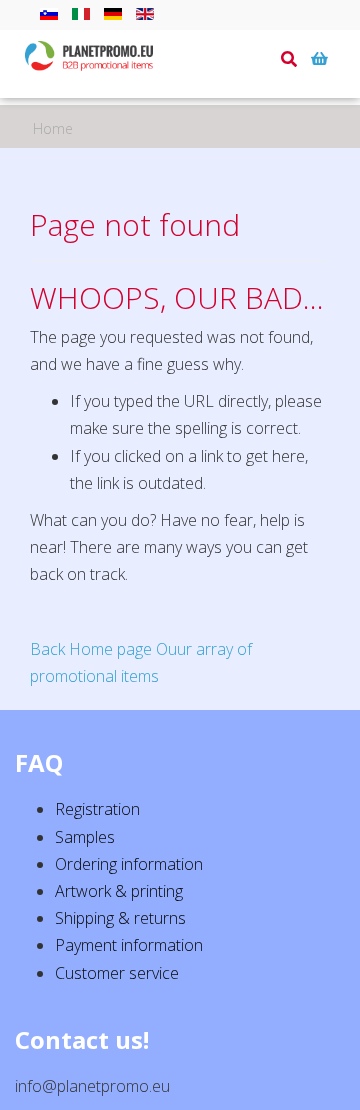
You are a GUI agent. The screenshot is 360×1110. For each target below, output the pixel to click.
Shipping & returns (120, 918)
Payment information (129, 945)
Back (47, 649)
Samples (85, 837)
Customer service (117, 973)
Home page (110, 649)
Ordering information (129, 864)
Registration (97, 809)
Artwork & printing (119, 891)
